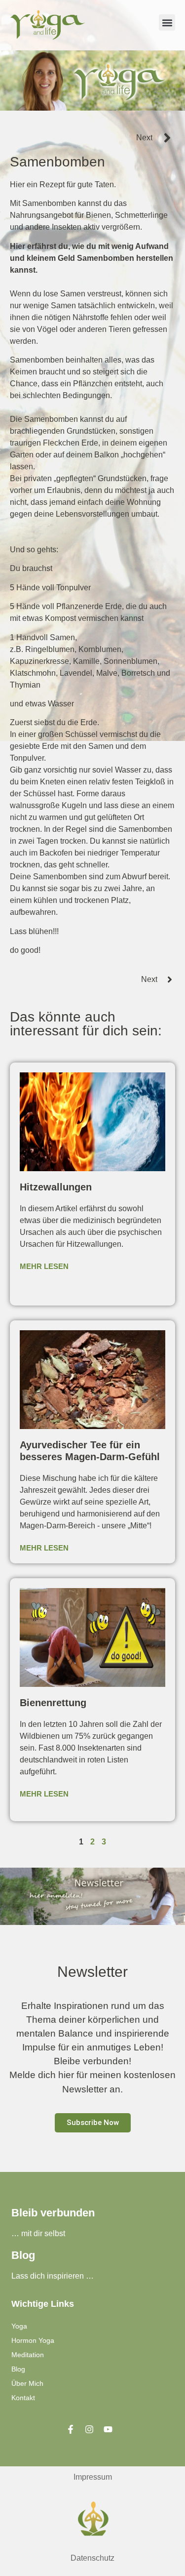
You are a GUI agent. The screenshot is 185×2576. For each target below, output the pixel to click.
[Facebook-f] (71, 2429)
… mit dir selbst (38, 2233)
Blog (18, 2369)
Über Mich (27, 2383)
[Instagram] (89, 2429)
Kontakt (23, 2398)
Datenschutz (92, 2558)
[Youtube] (108, 2429)
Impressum (93, 2477)
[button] (167, 22)
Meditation (28, 2355)
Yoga (19, 2326)
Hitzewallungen (56, 1187)
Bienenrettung (53, 1703)
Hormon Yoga (33, 2340)
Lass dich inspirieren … (53, 2276)
